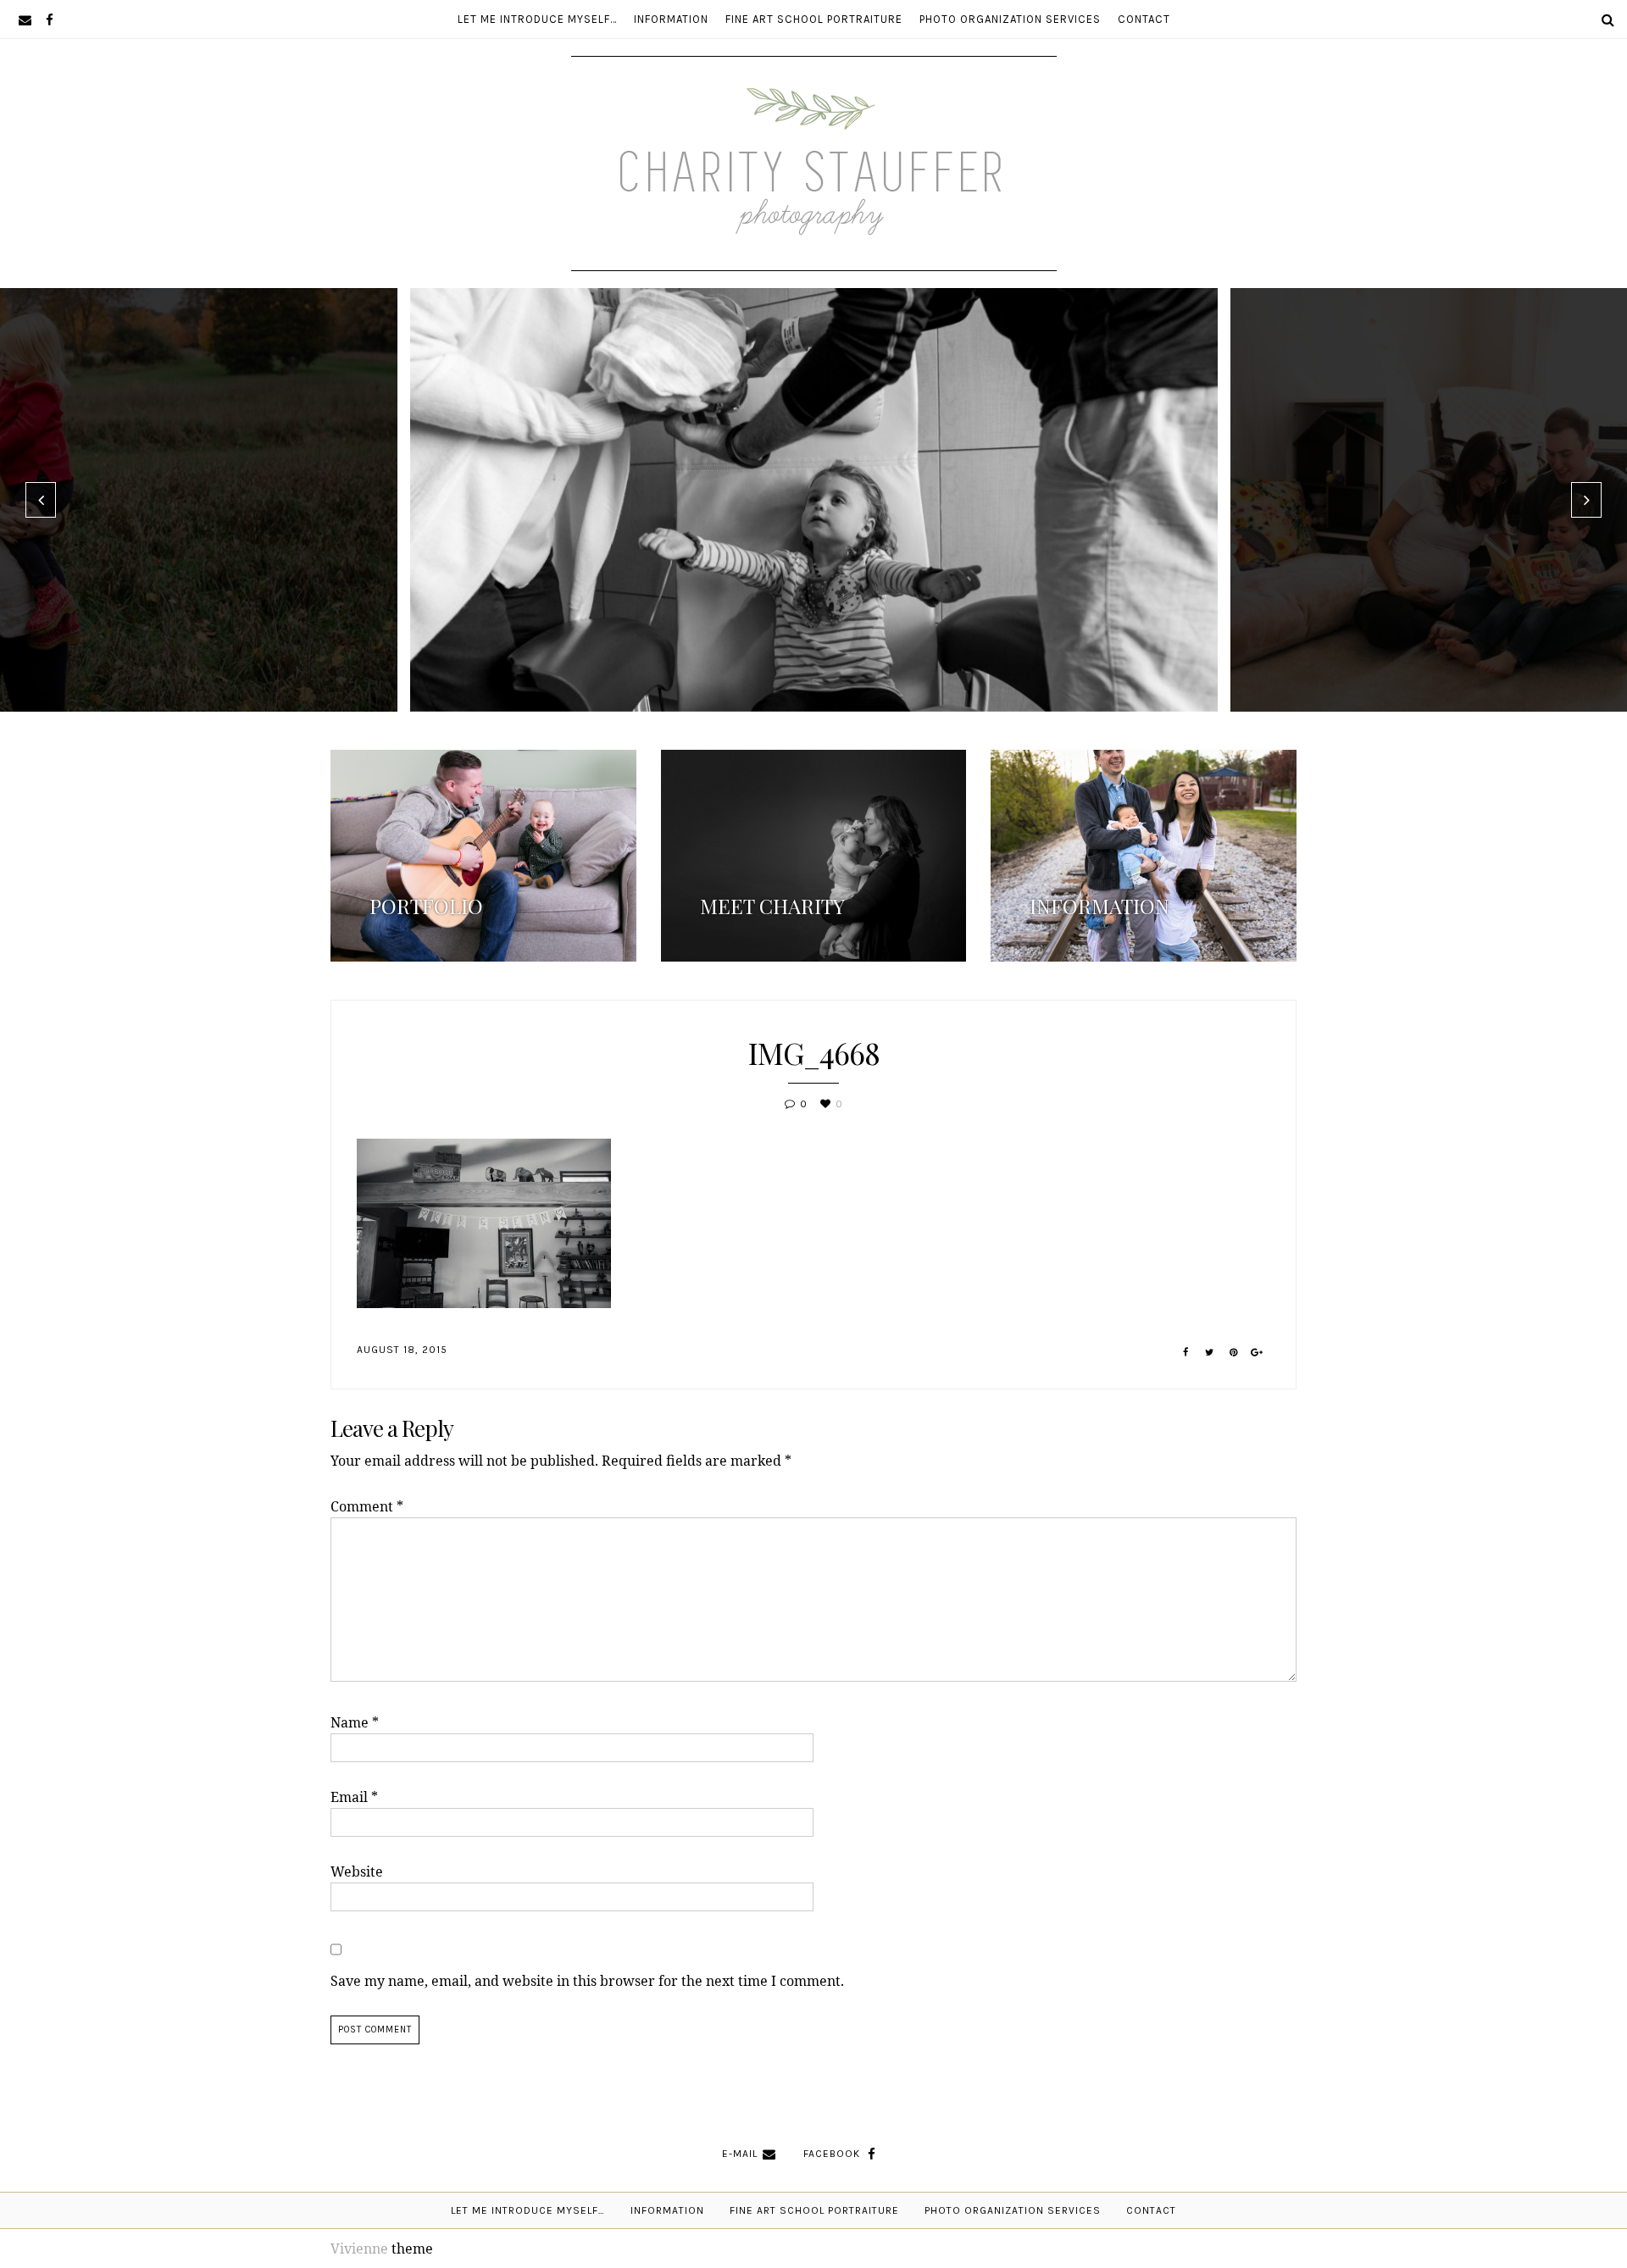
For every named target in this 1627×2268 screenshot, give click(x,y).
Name (355, 1722)
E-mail (740, 2154)
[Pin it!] (1233, 1353)
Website (357, 1872)
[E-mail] (25, 19)
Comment (367, 1506)
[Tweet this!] (1210, 1353)
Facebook (832, 2154)
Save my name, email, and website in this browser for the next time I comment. (587, 1981)
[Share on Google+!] (1257, 1353)
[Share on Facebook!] (1186, 1353)
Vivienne (359, 2249)
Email (354, 1797)
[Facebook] (50, 19)
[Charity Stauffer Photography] (814, 219)
